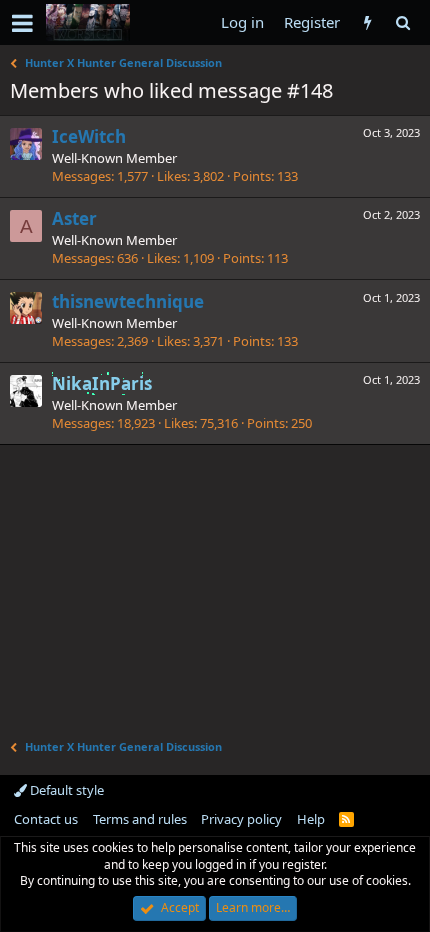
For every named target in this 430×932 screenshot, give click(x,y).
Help (311, 819)
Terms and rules (140, 819)
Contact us (46, 819)
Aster (74, 218)
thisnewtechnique (128, 301)
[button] (22, 23)
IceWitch (89, 136)
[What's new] (367, 22)
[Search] (402, 22)
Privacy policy (241, 819)
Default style (65, 790)
